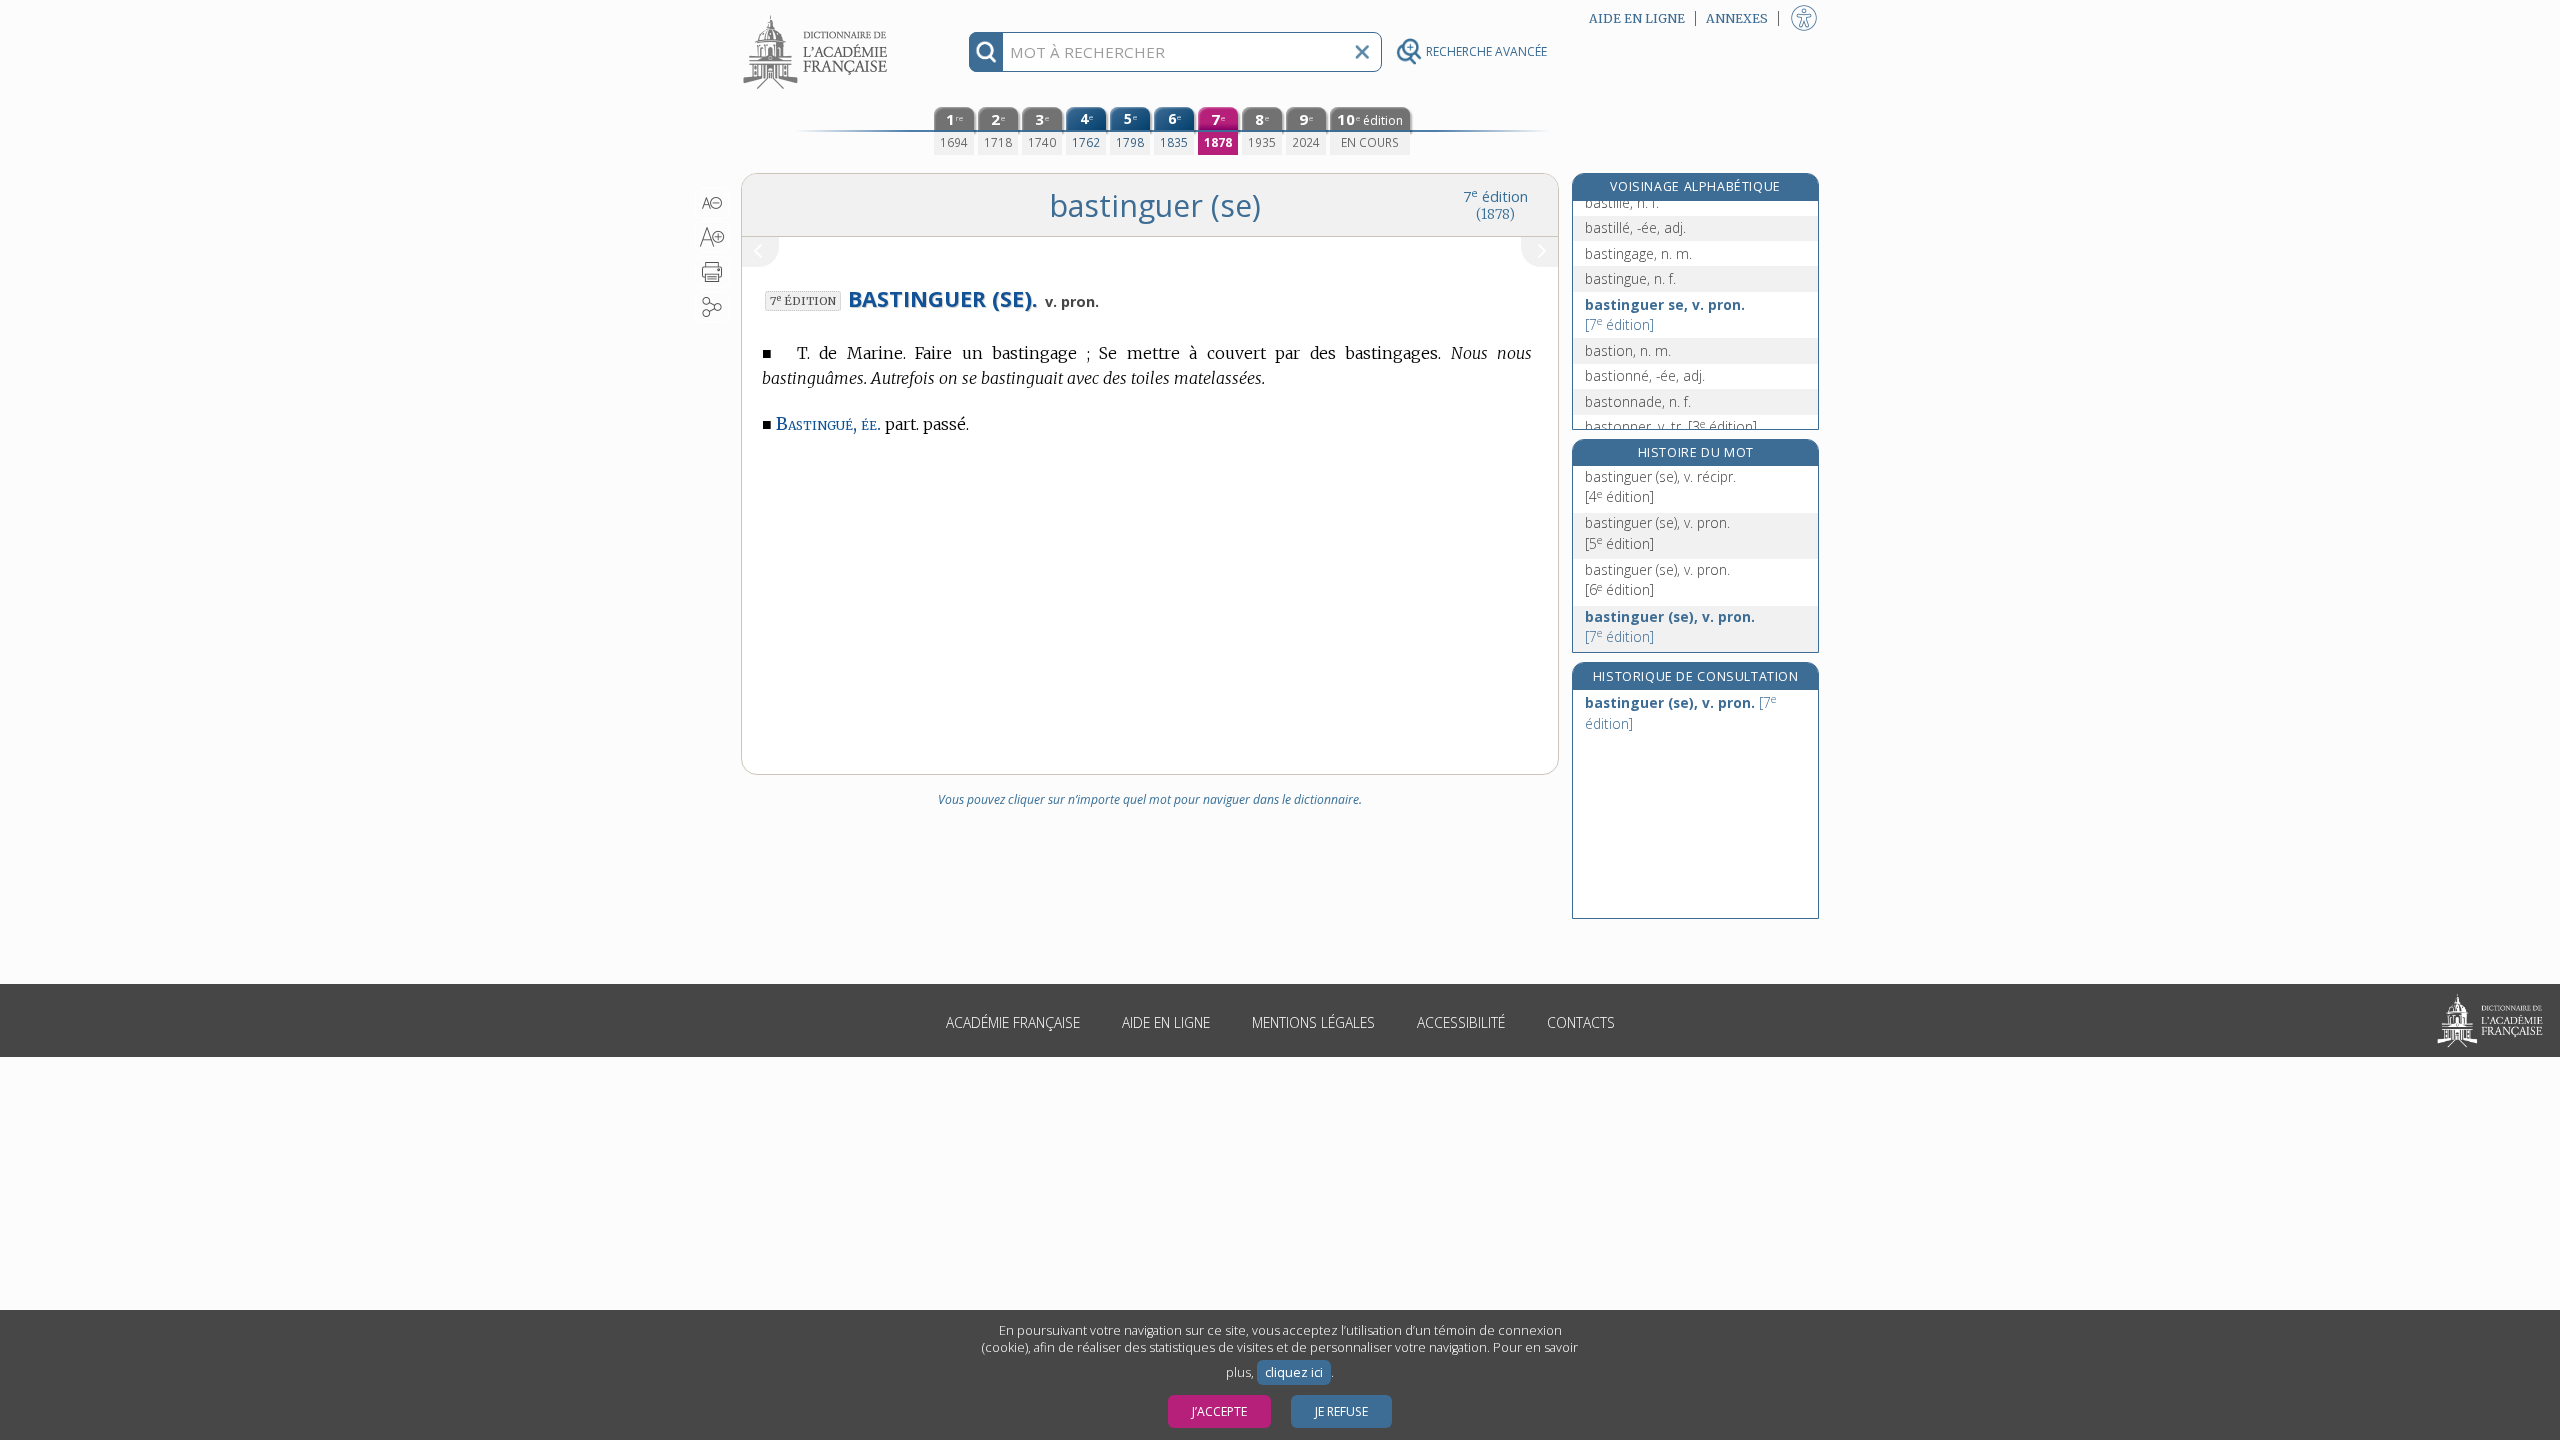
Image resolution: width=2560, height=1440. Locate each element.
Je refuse (1341, 1411)
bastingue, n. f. (1630, 278)
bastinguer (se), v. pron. (1657, 532)
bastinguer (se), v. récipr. (1660, 486)
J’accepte (1219, 1411)
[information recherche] (986, 52)
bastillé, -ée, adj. (1635, 227)
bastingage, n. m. (1638, 253)
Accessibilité (1461, 1022)
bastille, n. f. (1622, 202)
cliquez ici (1294, 1372)
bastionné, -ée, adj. (1645, 375)
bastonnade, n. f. (1638, 401)
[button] (712, 203)
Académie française (1013, 1022)
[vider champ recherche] (1362, 52)
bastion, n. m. (1628, 350)
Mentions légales (1313, 1022)
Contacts (1581, 1022)
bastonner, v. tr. (1671, 426)
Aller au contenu (818, 17)
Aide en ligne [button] (1637, 18)
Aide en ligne (1166, 1022)
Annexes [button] (1737, 18)
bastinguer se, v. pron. (1665, 314)
